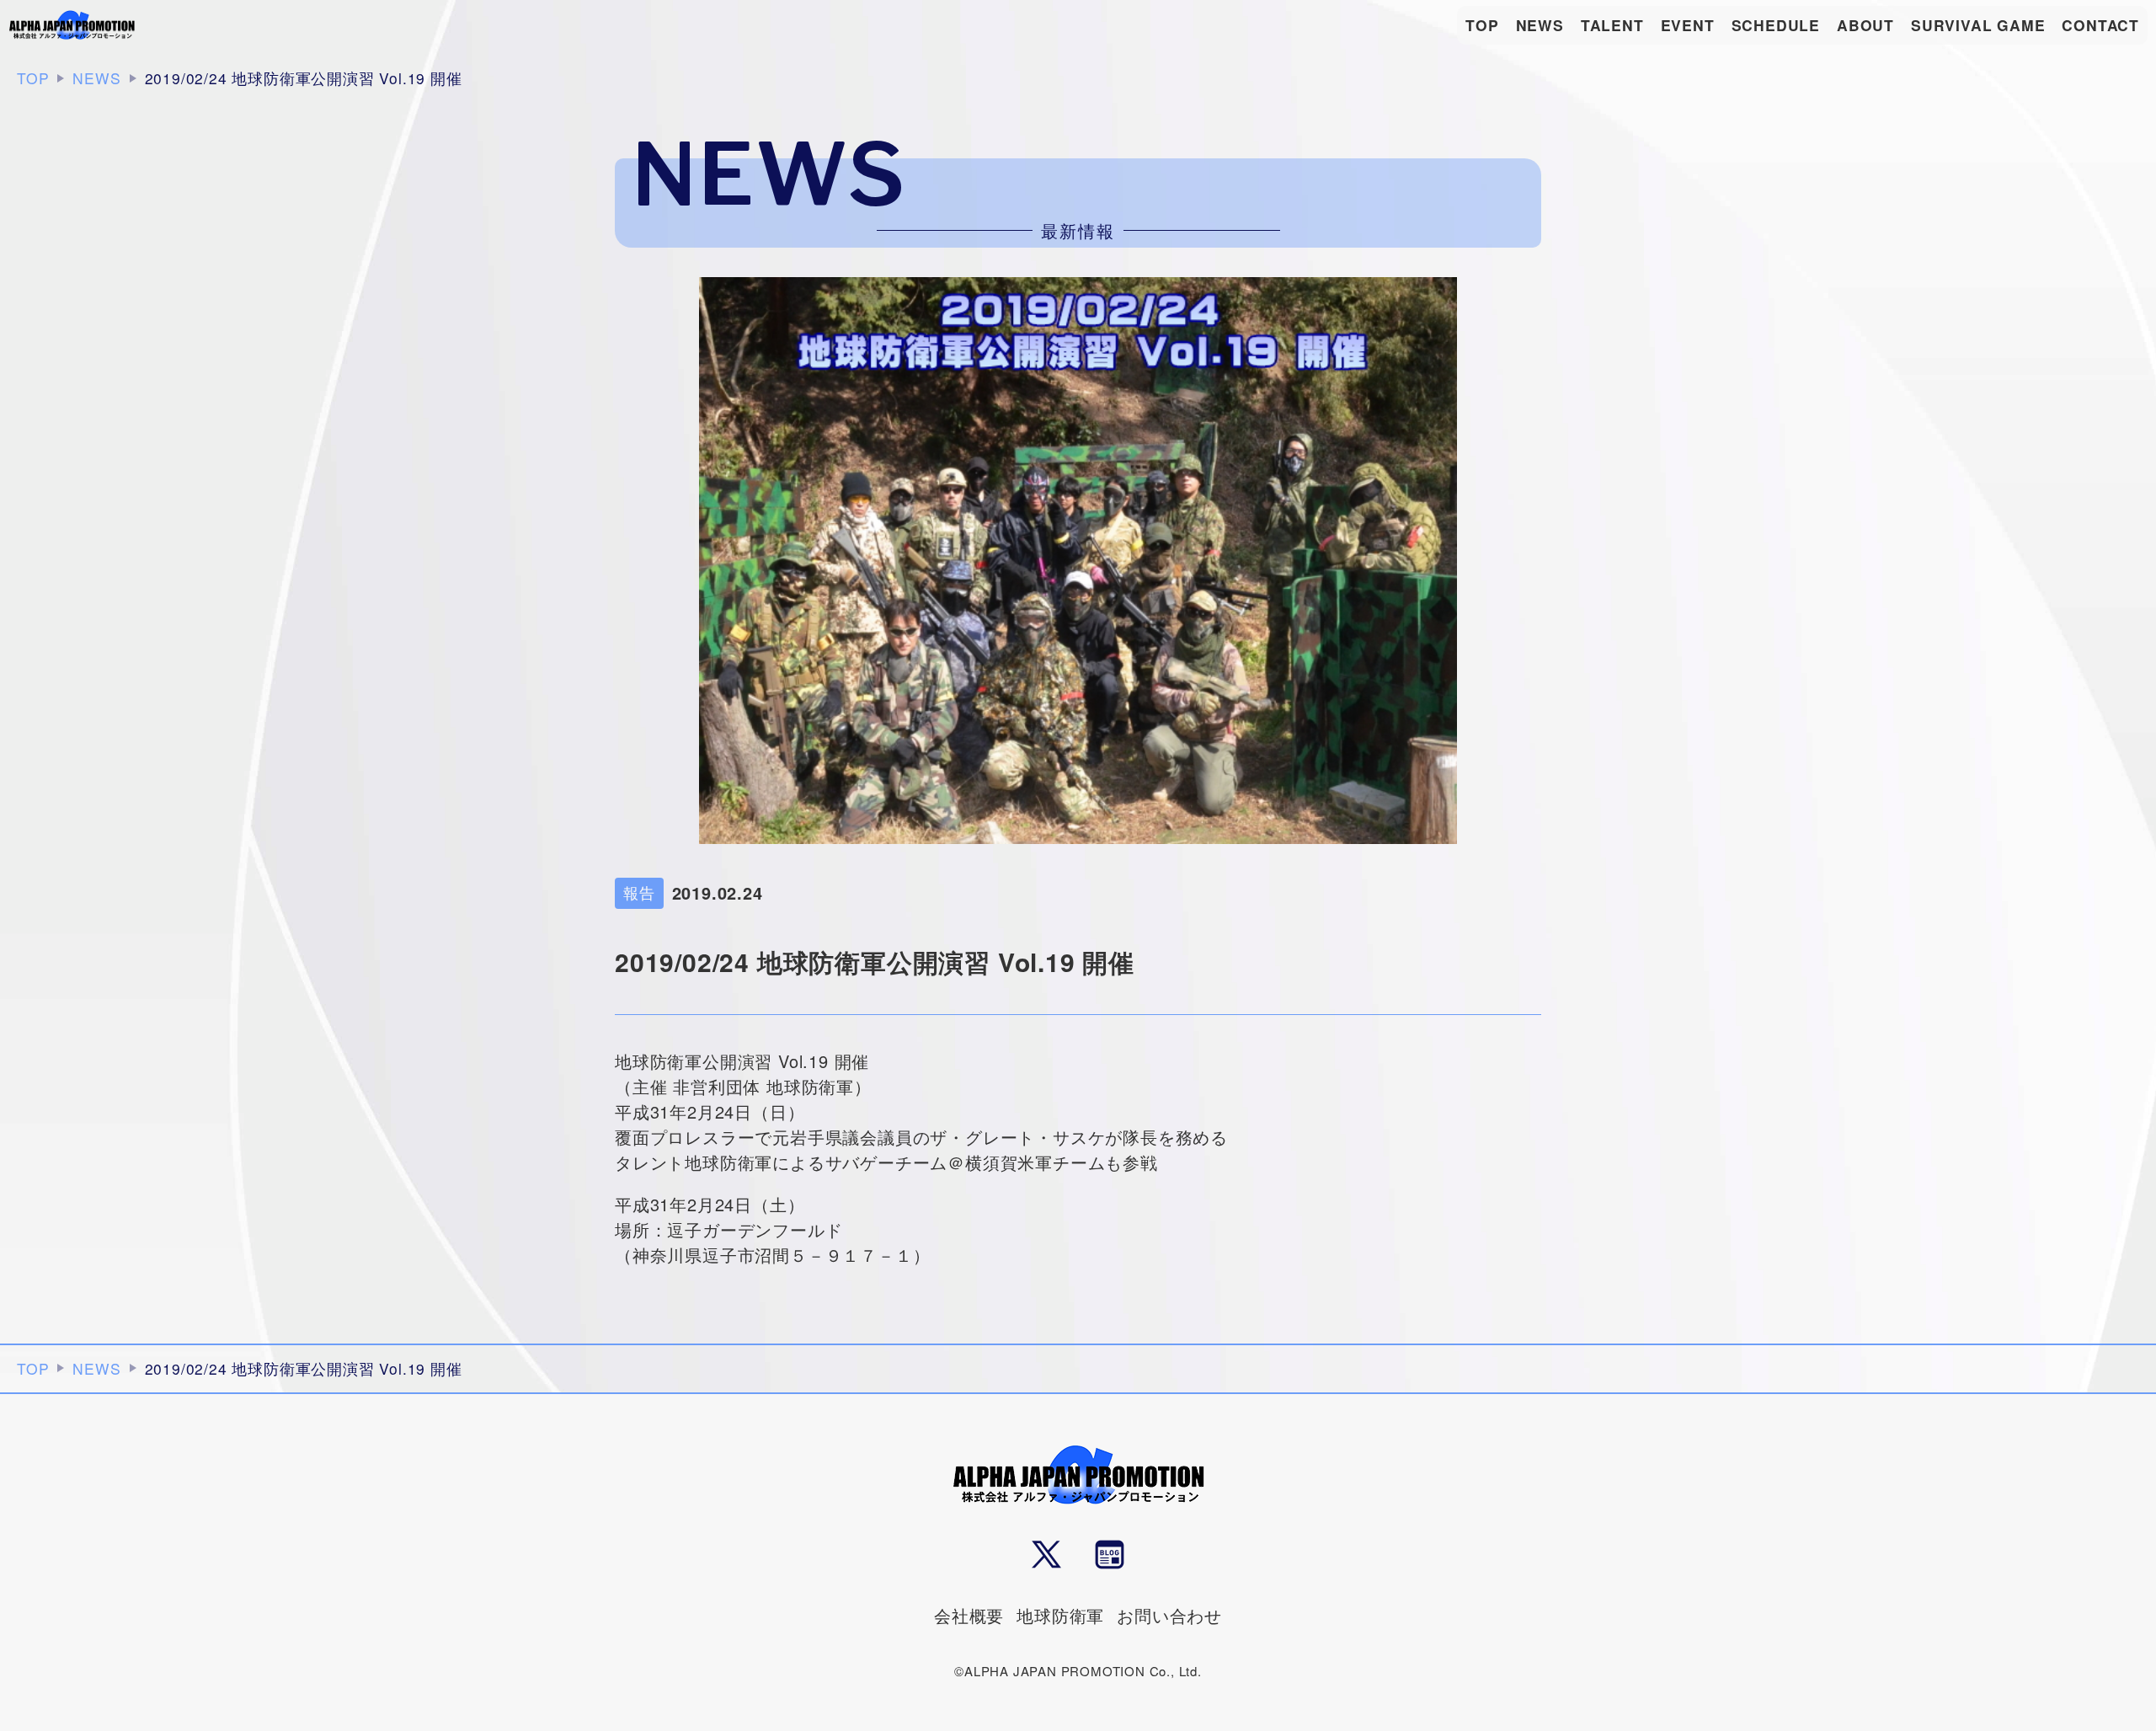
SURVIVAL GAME (1978, 25)
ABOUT (1865, 25)
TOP (1482, 25)
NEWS (1540, 25)
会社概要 (969, 1615)
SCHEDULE (1776, 25)
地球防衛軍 (1060, 1615)
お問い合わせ (1169, 1615)
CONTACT (2100, 25)
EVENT (1688, 25)
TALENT (1612, 25)
